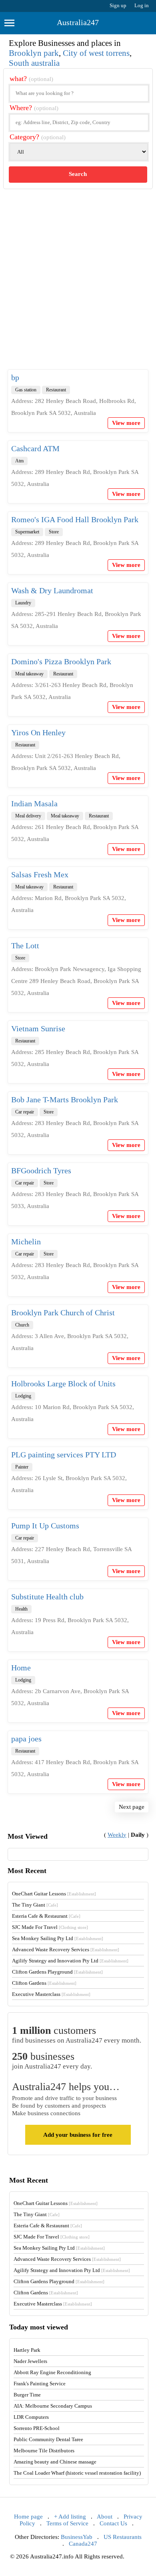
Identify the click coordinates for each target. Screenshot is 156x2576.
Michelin (26, 1242)
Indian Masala (34, 803)
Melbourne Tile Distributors (44, 2451)
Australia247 (78, 22)
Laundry (23, 603)
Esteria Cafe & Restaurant (46, 1916)
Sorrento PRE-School (37, 2428)
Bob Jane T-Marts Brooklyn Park (65, 1099)
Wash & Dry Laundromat (52, 590)
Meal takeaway (29, 674)
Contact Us (113, 2523)
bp (15, 377)
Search (78, 174)
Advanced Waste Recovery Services (66, 1949)
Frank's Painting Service (40, 2384)
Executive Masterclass (51, 1994)
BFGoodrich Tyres (41, 1171)
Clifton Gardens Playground (57, 1972)
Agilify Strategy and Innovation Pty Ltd (70, 1961)
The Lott (25, 946)
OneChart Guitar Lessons (54, 1894)
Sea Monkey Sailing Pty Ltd (58, 1938)
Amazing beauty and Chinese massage (55, 2462)
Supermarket (27, 532)
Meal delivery (28, 816)
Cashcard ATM (35, 448)
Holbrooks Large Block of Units (63, 1384)
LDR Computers (31, 2417)
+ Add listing (70, 2517)
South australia (34, 63)
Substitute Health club (47, 1597)
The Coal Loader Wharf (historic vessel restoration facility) (77, 2473)
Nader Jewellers (30, 2361)
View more (126, 423)
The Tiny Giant (35, 1905)
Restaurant (56, 390)
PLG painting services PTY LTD (64, 1455)
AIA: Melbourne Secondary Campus (53, 2406)
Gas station (26, 390)
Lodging (23, 1396)
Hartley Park (27, 2350)
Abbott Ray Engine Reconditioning (52, 2372)
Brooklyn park (34, 53)
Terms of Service (67, 2523)
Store (54, 532)
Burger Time (27, 2395)
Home (21, 1668)
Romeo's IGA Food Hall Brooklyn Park (75, 519)
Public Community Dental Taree (48, 2439)
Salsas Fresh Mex (40, 874)
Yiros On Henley (38, 732)
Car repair (25, 1112)
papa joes (26, 1739)
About (105, 2517)
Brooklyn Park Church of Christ (63, 1313)
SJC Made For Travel (50, 1927)
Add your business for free (78, 2135)
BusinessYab (77, 2537)
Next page (132, 1807)
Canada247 (83, 2544)
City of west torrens (96, 53)
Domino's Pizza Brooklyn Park (61, 661)
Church (22, 1325)
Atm (19, 461)
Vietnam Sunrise (38, 1028)
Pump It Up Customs (45, 1526)
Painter (22, 1467)
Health (21, 1609)
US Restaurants (123, 2537)
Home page (28, 2517)
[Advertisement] (78, 286)
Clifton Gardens (44, 1983)
